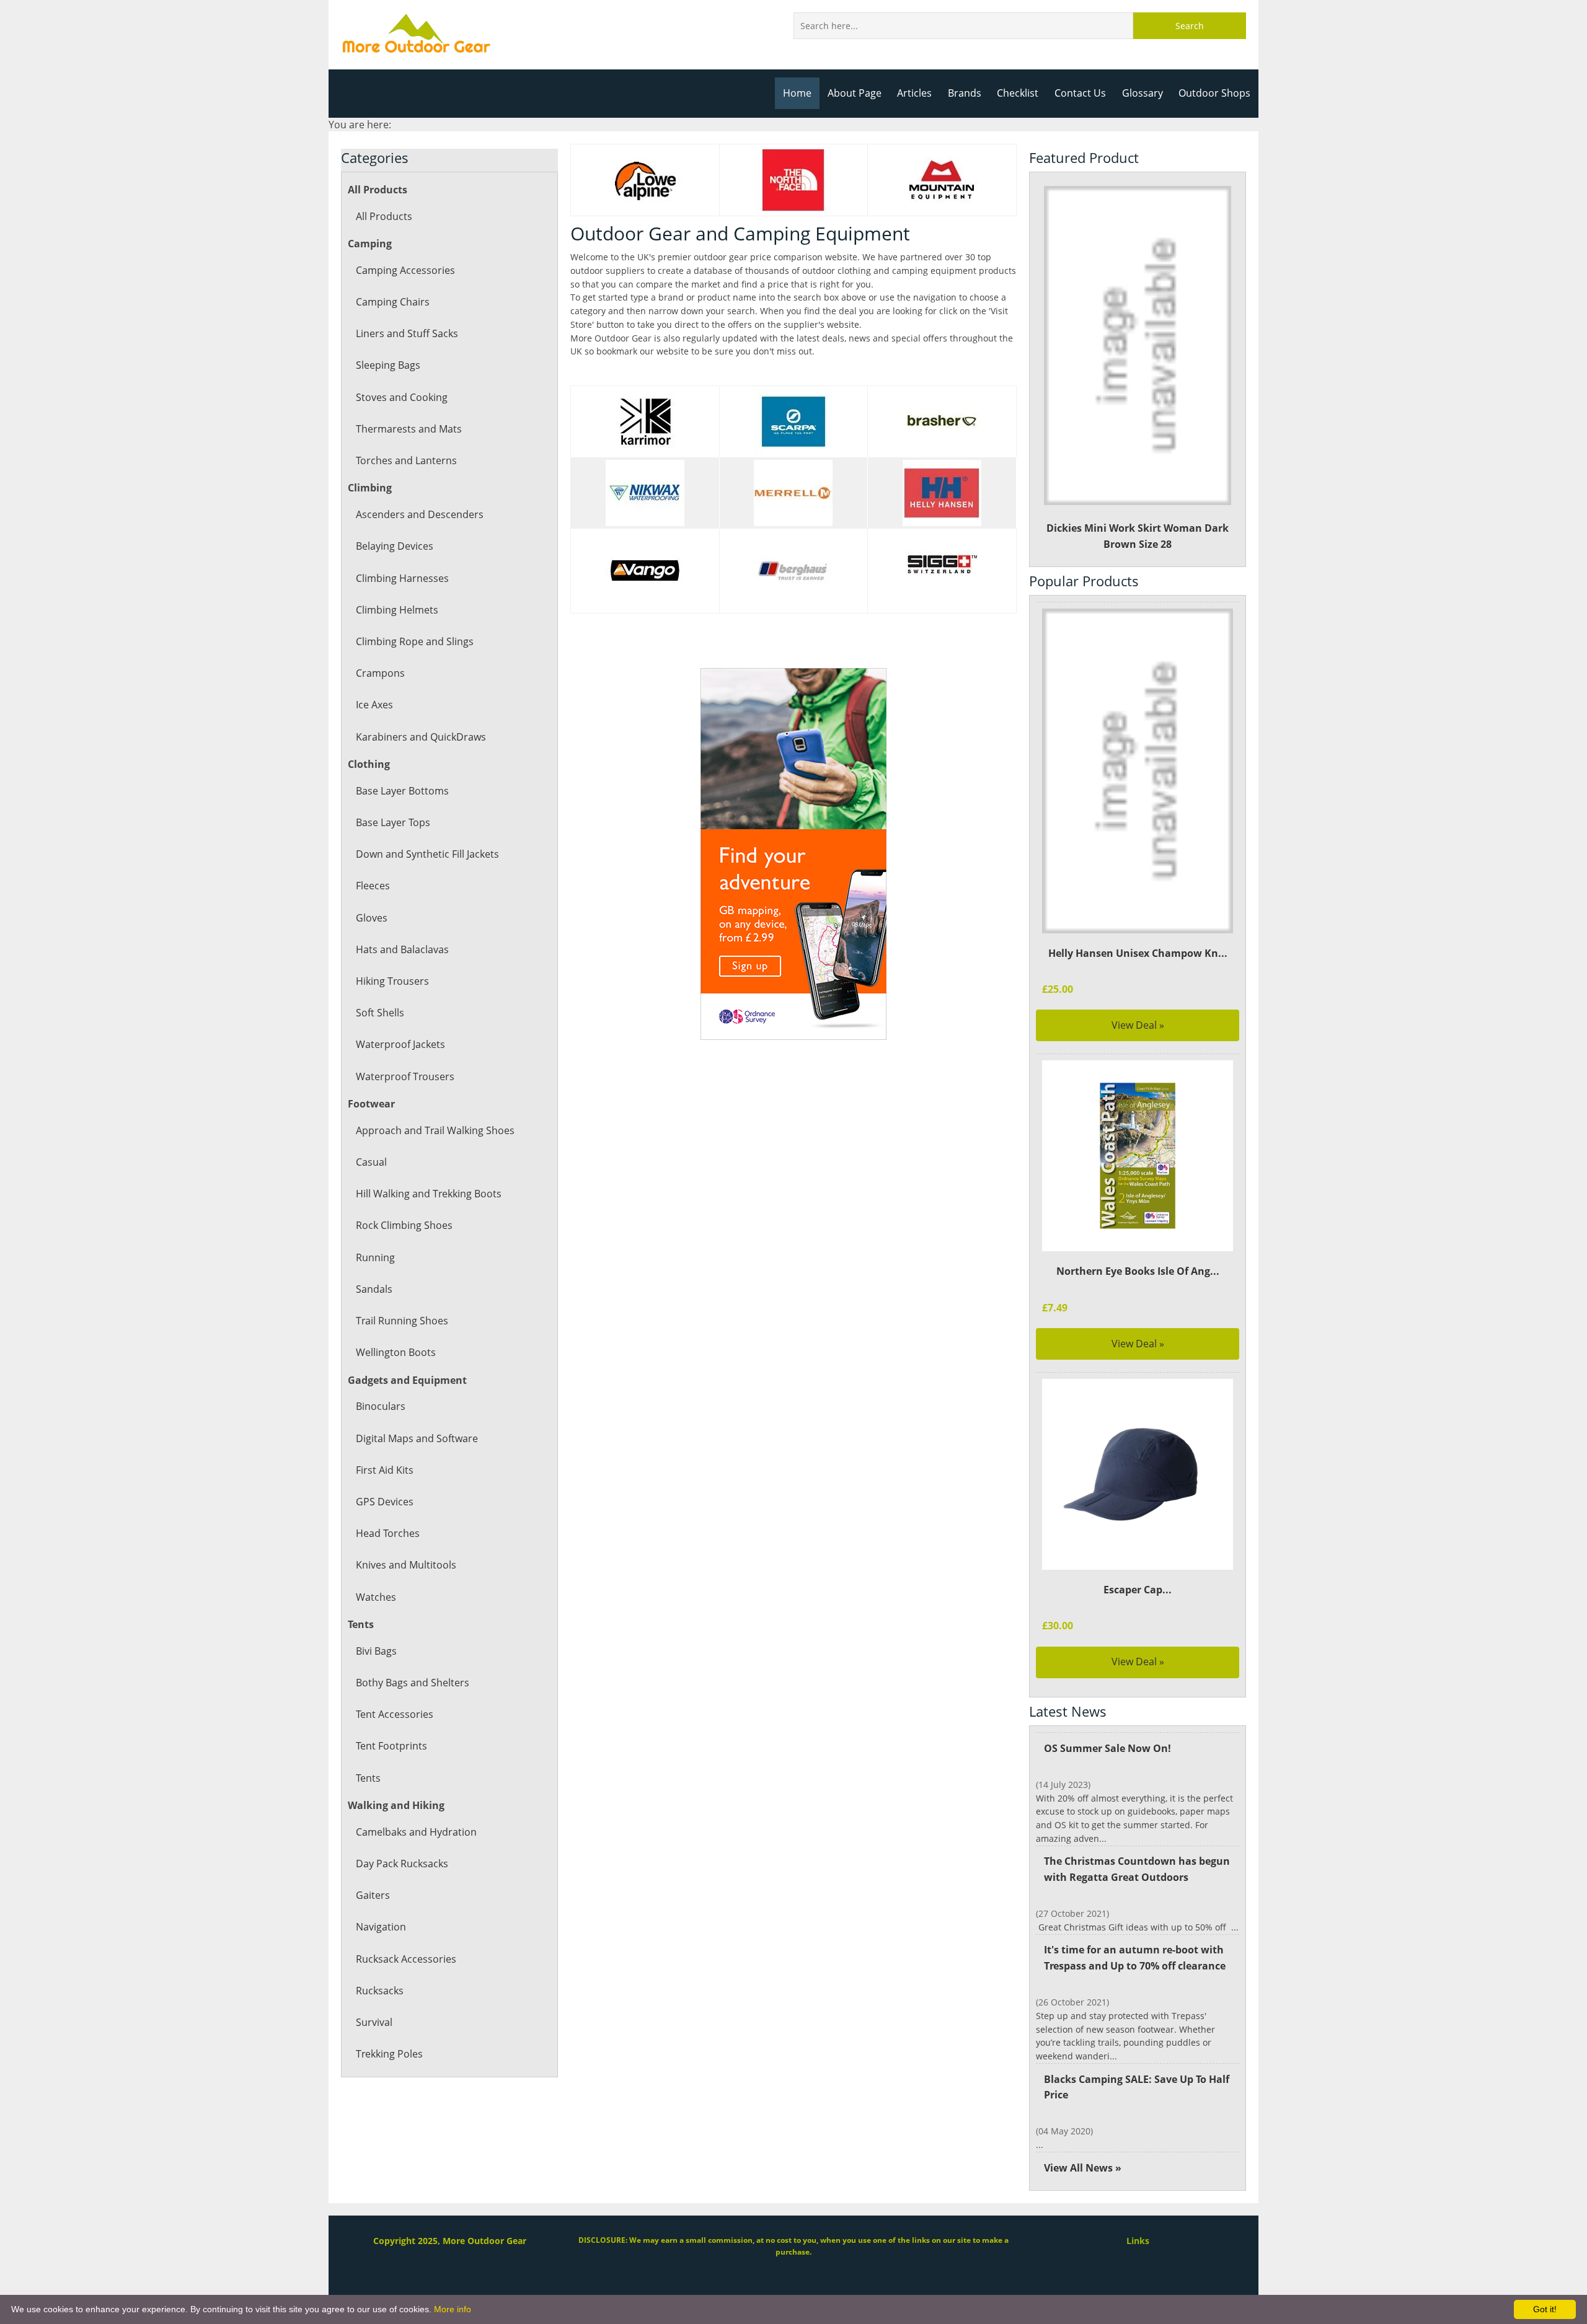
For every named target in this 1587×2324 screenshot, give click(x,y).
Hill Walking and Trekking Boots (429, 1194)
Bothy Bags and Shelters (413, 1683)
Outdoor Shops (1214, 93)
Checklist (1018, 93)
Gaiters (373, 1895)
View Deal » (1138, 1025)
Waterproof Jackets (400, 1044)
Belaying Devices (395, 546)
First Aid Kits (385, 1470)
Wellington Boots (396, 1352)
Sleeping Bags (388, 365)
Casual (371, 1162)
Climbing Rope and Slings (415, 641)
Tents (368, 1778)
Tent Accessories (395, 1714)
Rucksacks (380, 1991)
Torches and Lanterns (406, 460)
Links (1138, 2241)
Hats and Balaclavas (402, 949)
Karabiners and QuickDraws (421, 737)
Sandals (374, 1289)
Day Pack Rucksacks (402, 1864)
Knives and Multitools (406, 1565)
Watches (376, 1597)
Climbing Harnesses (402, 578)
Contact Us (1080, 93)
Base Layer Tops (393, 822)
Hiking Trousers (392, 981)
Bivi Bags (376, 1651)
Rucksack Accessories (406, 1959)
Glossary (1143, 93)
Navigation (381, 1927)
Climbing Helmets (397, 610)
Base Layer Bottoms (402, 791)
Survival (374, 2022)
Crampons (380, 673)
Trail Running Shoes (402, 1321)
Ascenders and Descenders (420, 514)
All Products (384, 216)
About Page (855, 93)
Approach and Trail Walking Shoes (435, 1130)
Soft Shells (380, 1013)
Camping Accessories (405, 270)
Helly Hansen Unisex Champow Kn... (1138, 953)
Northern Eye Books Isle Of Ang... (1138, 1271)
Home (797, 93)
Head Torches (388, 1533)
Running (375, 1257)
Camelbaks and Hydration (416, 1832)
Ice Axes (374, 705)
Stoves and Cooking (402, 397)
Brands (965, 93)
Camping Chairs (393, 302)
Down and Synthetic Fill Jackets (427, 854)
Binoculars (381, 1406)
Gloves (372, 918)
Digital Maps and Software (417, 1438)
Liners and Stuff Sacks (407, 333)
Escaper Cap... (1138, 1590)
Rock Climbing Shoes (404, 1225)
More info (453, 2309)
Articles (914, 93)
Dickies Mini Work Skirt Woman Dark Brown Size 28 (1138, 536)
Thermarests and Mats (409, 429)
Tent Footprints (391, 1746)
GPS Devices (385, 1502)
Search (1190, 26)
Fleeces (373, 886)
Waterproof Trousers (405, 1076)
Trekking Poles (389, 2054)
